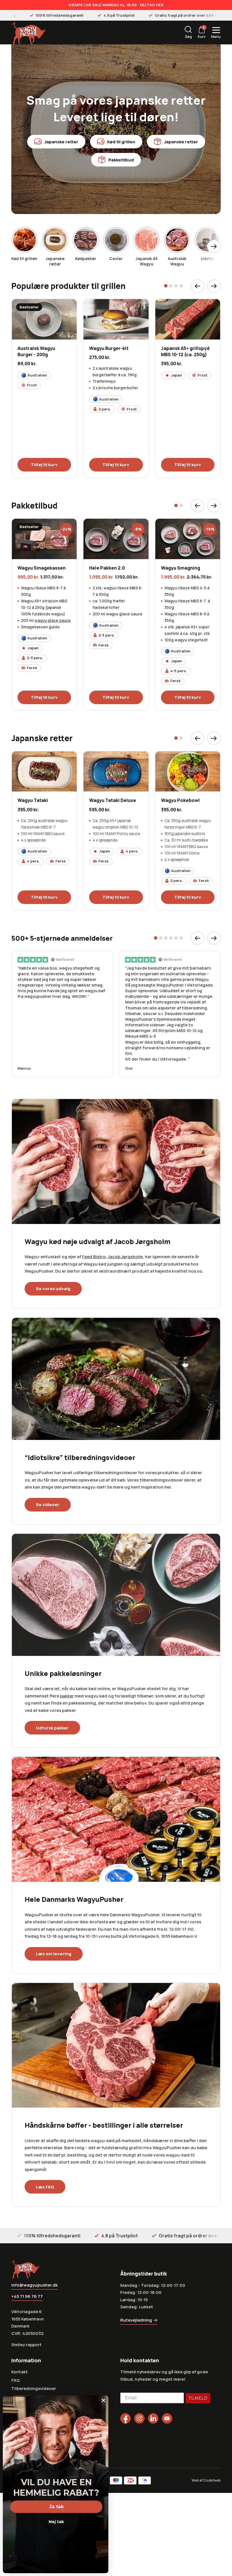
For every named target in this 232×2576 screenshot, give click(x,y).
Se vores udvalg (53, 1289)
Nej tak (56, 2522)
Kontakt (20, 2372)
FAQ (16, 2380)
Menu (216, 37)
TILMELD (198, 2398)
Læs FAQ (45, 2187)
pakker (67, 1696)
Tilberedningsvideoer (34, 2388)
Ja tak (56, 2507)
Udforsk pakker (52, 1728)
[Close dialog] (103, 2400)
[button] (166, 286)
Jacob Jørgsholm (125, 1257)
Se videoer (48, 1505)
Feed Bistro (94, 1257)
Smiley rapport (26, 2345)
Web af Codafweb (206, 2480)
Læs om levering (54, 1954)
